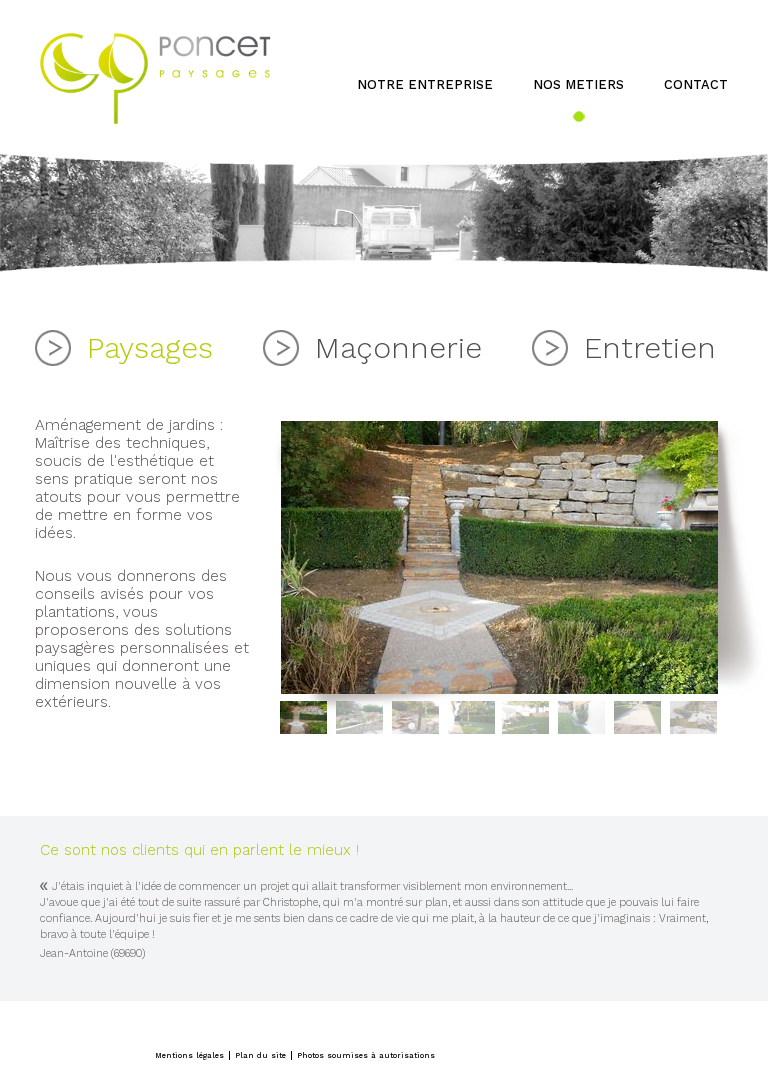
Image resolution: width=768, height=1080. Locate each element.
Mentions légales (189, 1055)
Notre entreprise (425, 85)
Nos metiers (578, 85)
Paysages (150, 347)
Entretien (650, 347)
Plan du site (260, 1055)
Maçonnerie (398, 347)
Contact (696, 85)
